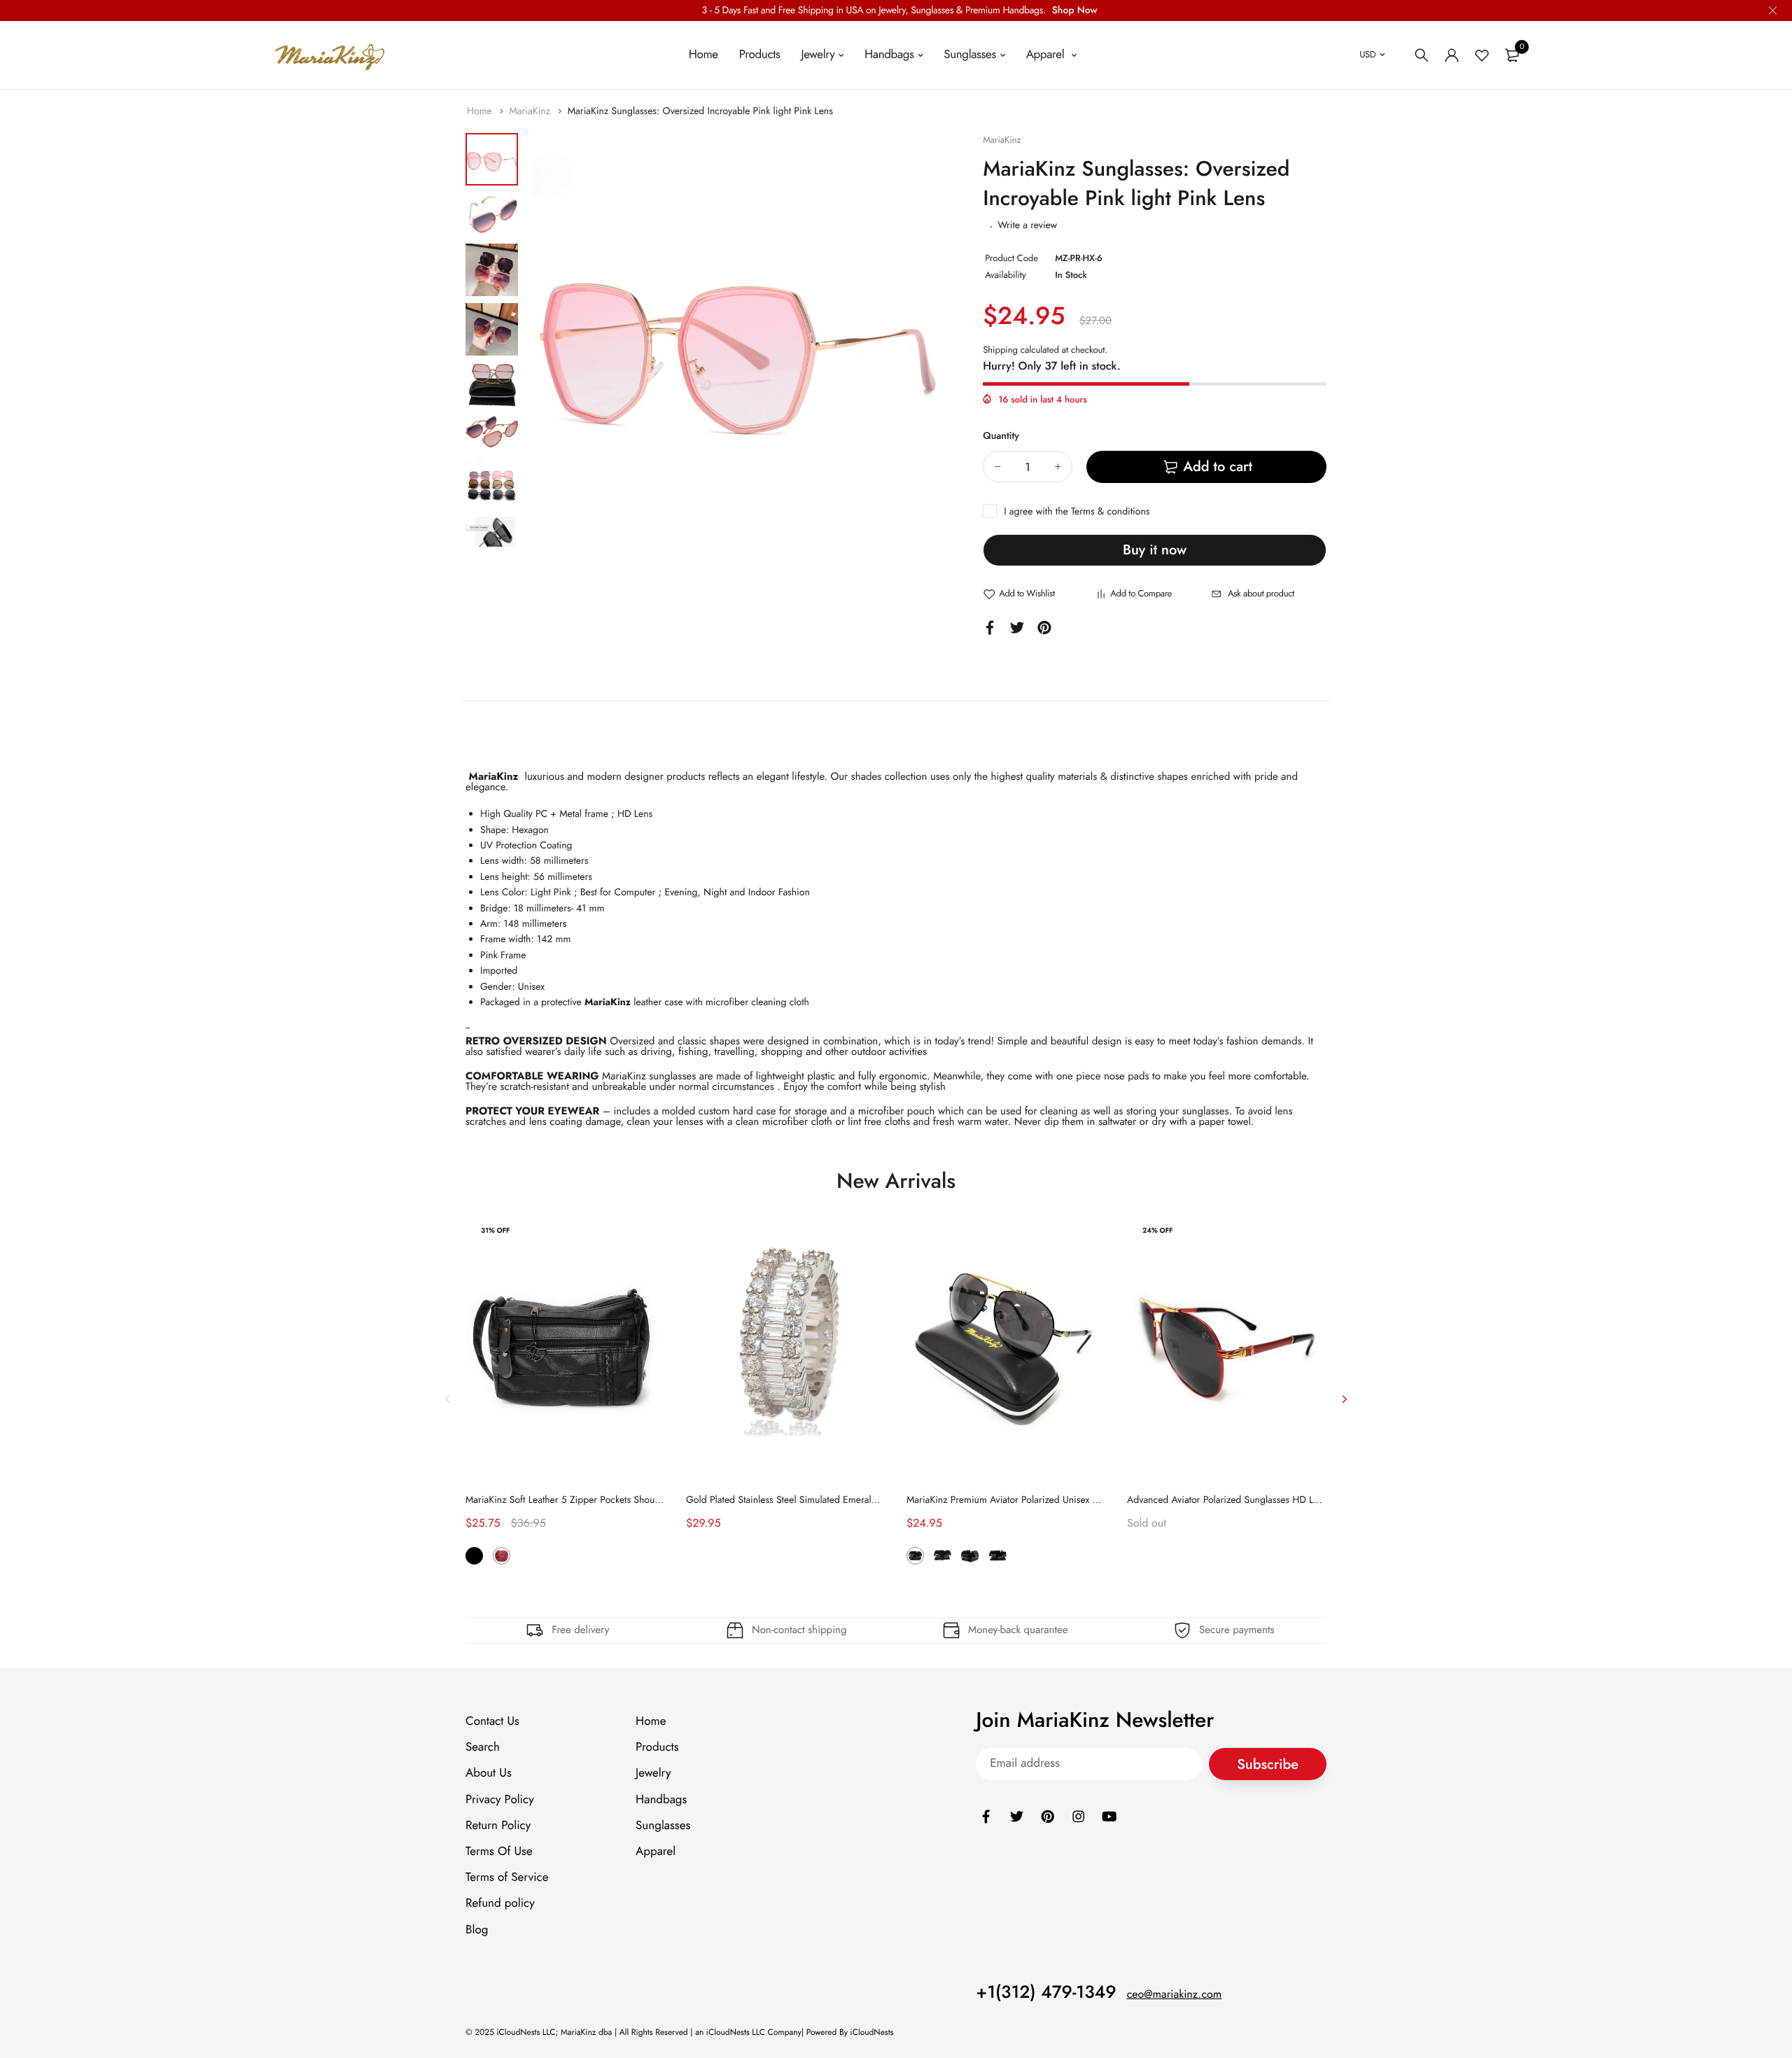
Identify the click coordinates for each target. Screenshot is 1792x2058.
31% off (495, 1230)
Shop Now (1075, 10)
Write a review (1027, 225)
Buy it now (1155, 550)
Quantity (1001, 436)
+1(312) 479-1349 (1046, 1991)
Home (703, 55)
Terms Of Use (499, 1851)
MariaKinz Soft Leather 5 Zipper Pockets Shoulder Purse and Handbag (611, 1500)
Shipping (1000, 350)
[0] (1512, 55)
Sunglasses (970, 55)
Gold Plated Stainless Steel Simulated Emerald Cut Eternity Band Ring (829, 1500)
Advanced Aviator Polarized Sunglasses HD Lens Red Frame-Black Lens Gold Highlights (1308, 1500)
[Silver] (998, 1556)
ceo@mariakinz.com (1175, 1994)
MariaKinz (531, 111)
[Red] (502, 1556)
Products (760, 55)
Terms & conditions (1110, 512)
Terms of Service (507, 1877)
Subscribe (1268, 1764)
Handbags (889, 55)
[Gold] (970, 1556)
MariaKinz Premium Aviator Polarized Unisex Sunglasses (1022, 1500)
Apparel (1047, 55)
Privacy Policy (500, 1799)
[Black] (474, 1556)
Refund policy (500, 1903)
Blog (477, 1929)
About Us (489, 1773)
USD (1367, 54)
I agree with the (1077, 512)
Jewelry (818, 55)
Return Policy (498, 1825)
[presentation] (448, 1399)
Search (483, 1747)
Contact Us (492, 1721)
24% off (1157, 1230)
